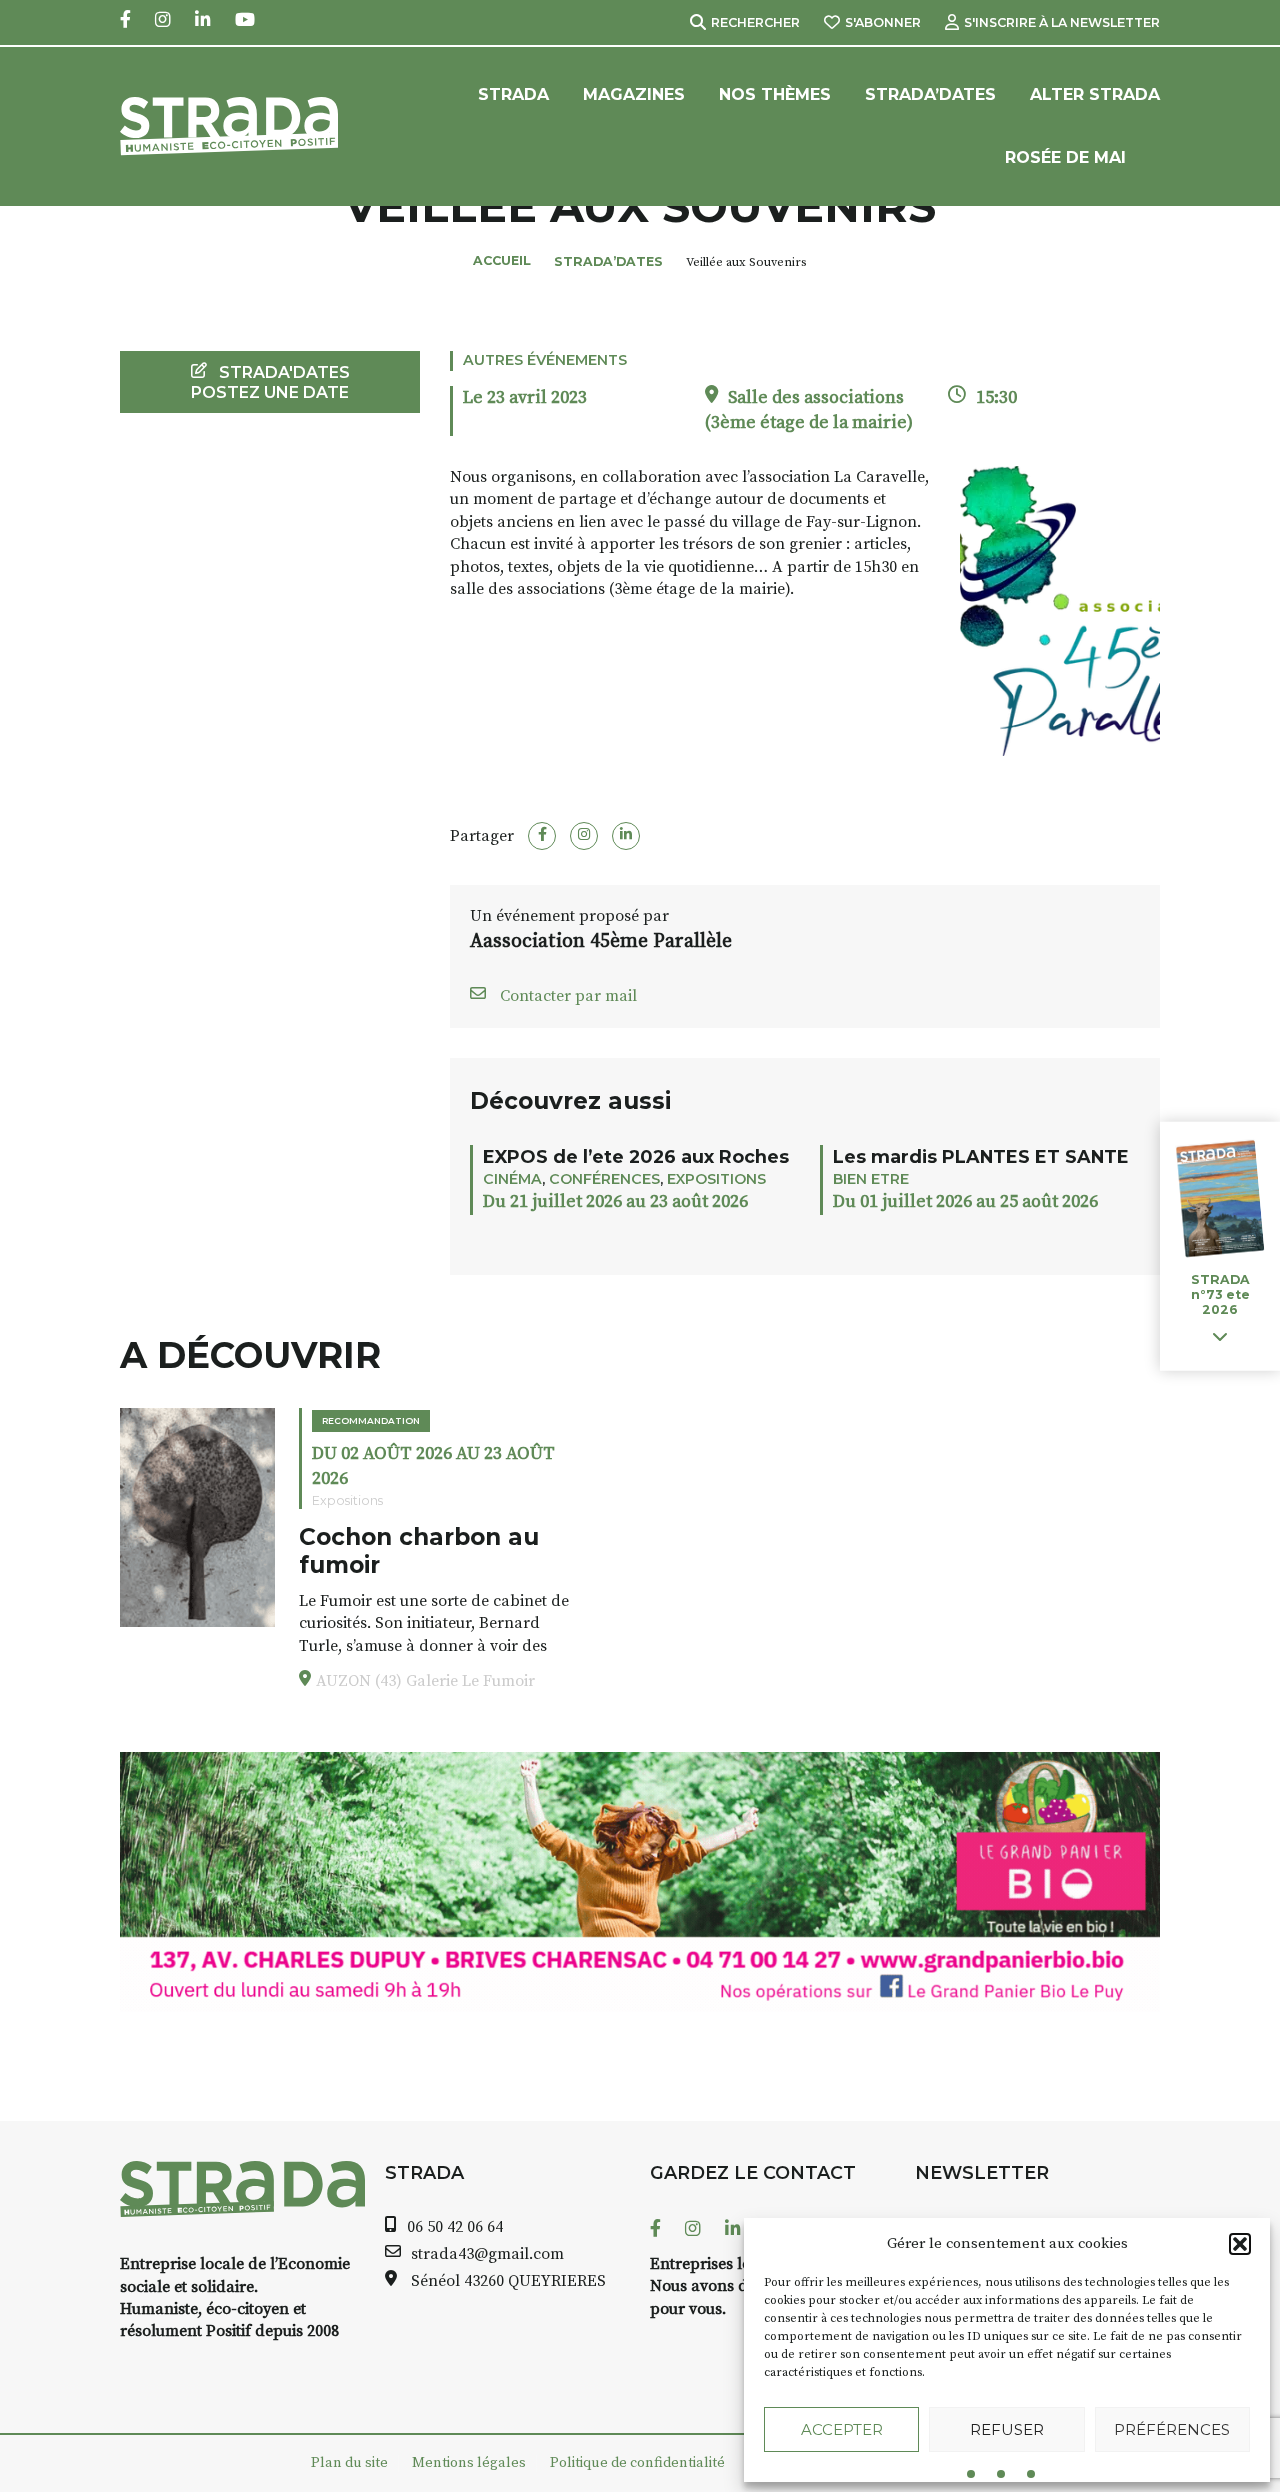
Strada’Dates (930, 94)
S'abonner (883, 22)
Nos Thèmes (775, 94)
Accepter (842, 2429)
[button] (1240, 2244)
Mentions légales (469, 2463)
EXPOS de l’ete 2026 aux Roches (636, 1156)
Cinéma (512, 1179)
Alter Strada (1095, 94)
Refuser (1007, 2429)
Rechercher (755, 22)
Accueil (502, 260)
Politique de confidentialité (637, 2463)
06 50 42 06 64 (455, 2227)
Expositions (716, 1179)
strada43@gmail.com (487, 2254)
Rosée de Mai (1065, 157)
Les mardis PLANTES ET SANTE (981, 1156)
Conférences (604, 1179)
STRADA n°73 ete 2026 (1220, 1294)
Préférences (1172, 2429)
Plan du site (349, 2463)
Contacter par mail (566, 996)
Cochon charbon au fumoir (419, 1551)
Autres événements (545, 360)
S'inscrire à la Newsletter (1062, 22)
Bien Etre (871, 1179)
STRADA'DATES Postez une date (270, 382)
